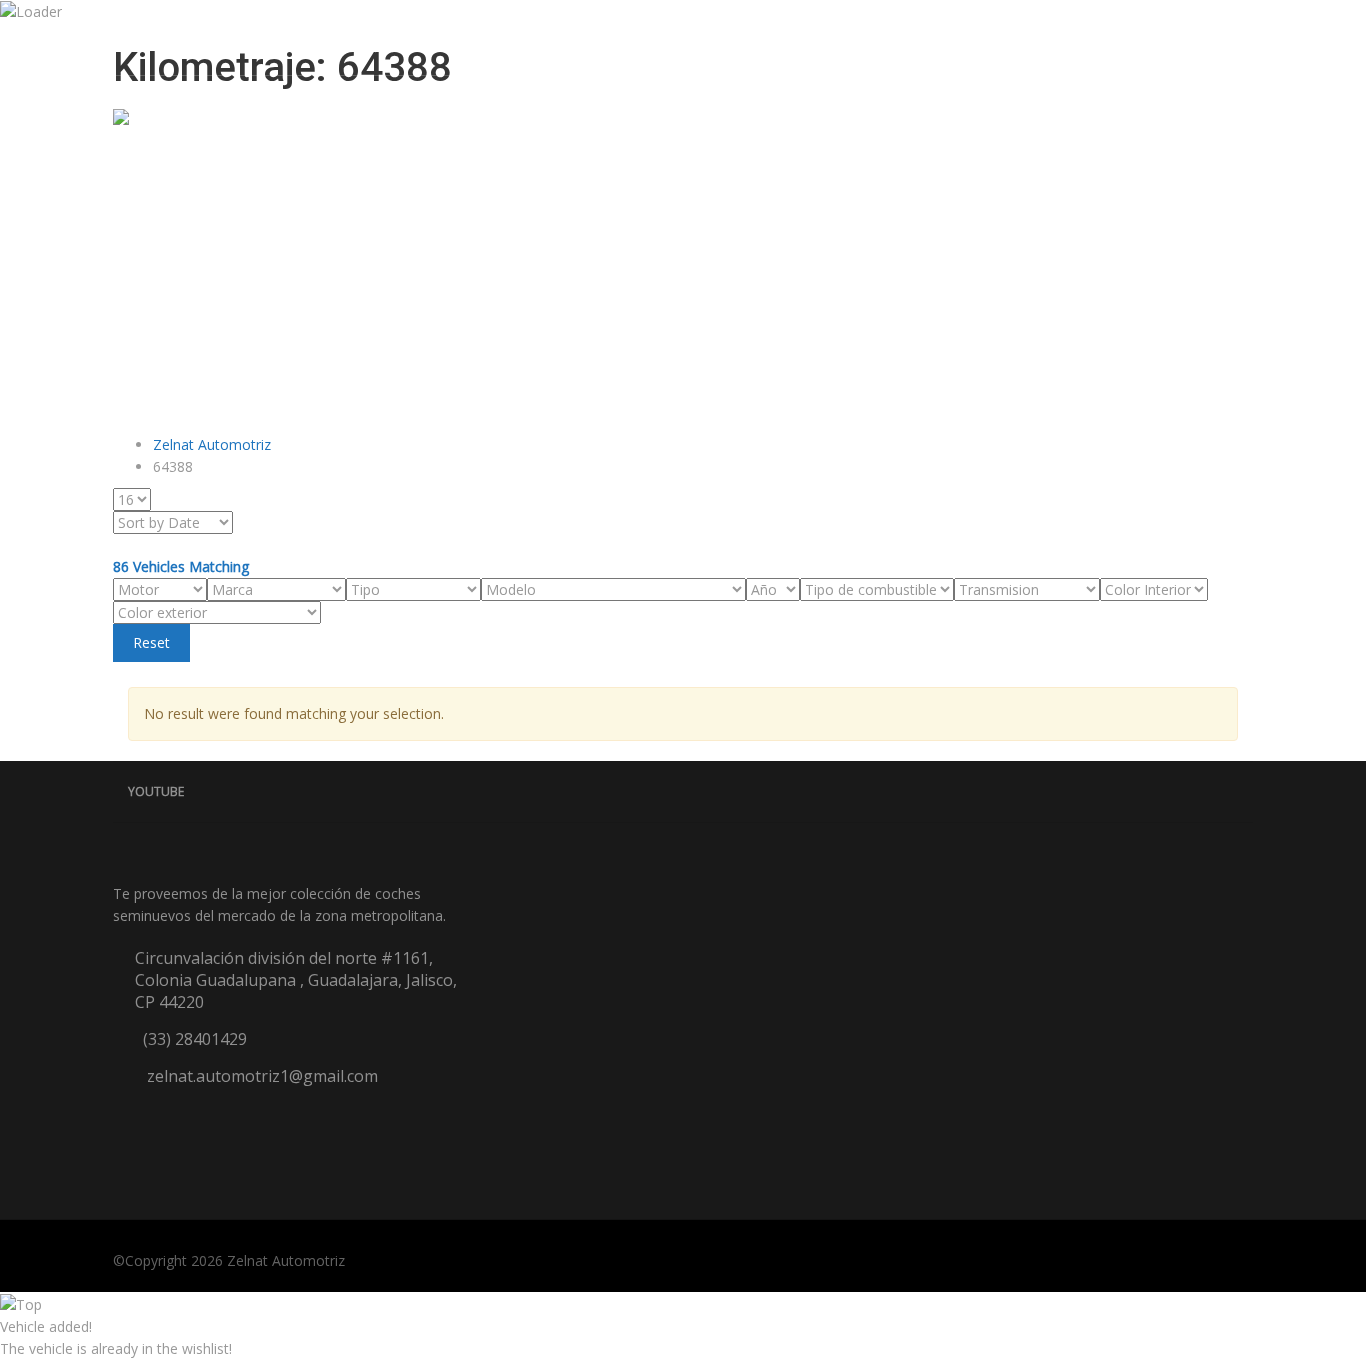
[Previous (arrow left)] (35, 680)
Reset (151, 642)
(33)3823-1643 (417, 44)
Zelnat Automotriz (286, 1260)
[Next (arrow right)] (1331, 680)
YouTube (156, 791)
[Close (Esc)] (1344, 22)
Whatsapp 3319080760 (568, 44)
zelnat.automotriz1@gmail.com (237, 44)
